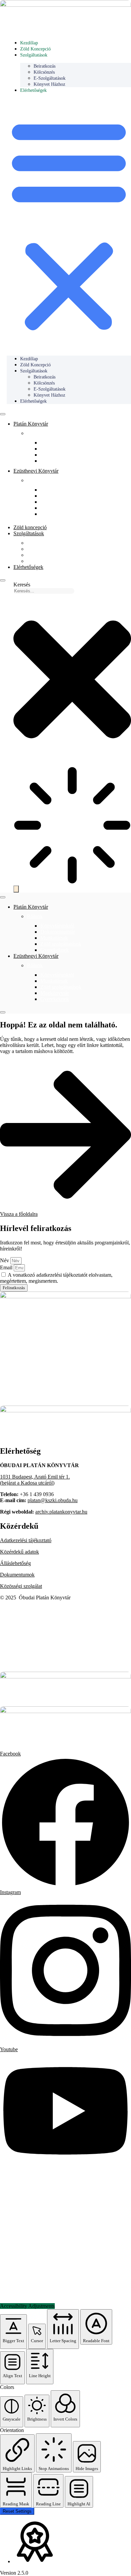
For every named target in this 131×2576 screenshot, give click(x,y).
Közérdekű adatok (19, 1552)
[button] (69, 224)
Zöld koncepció (35, 49)
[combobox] (44, 591)
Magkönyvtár (55, 508)
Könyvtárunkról (57, 443)
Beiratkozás (39, 543)
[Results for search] (72, 826)
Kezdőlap (29, 43)
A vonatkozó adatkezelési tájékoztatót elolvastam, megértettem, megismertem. (56, 1278)
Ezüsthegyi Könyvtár (36, 471)
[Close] (3, 580)
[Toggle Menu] (3, 414)
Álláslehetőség (15, 1563)
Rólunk (35, 433)
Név (5, 1260)
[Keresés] (16, 889)
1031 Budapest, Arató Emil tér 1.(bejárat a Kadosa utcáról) (35, 1480)
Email (7, 1267)
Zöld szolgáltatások (61, 455)
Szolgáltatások (34, 55)
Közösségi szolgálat (21, 1586)
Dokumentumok (17, 1575)
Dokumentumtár (58, 932)
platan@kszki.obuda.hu (53, 1500)
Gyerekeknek (55, 461)
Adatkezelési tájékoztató (26, 1540)
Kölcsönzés (39, 549)
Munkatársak (54, 449)
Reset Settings (17, 2511)
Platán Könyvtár (31, 424)
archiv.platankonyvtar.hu (61, 1512)
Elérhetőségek (33, 90)
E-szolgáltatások (44, 555)
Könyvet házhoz (49, 84)
